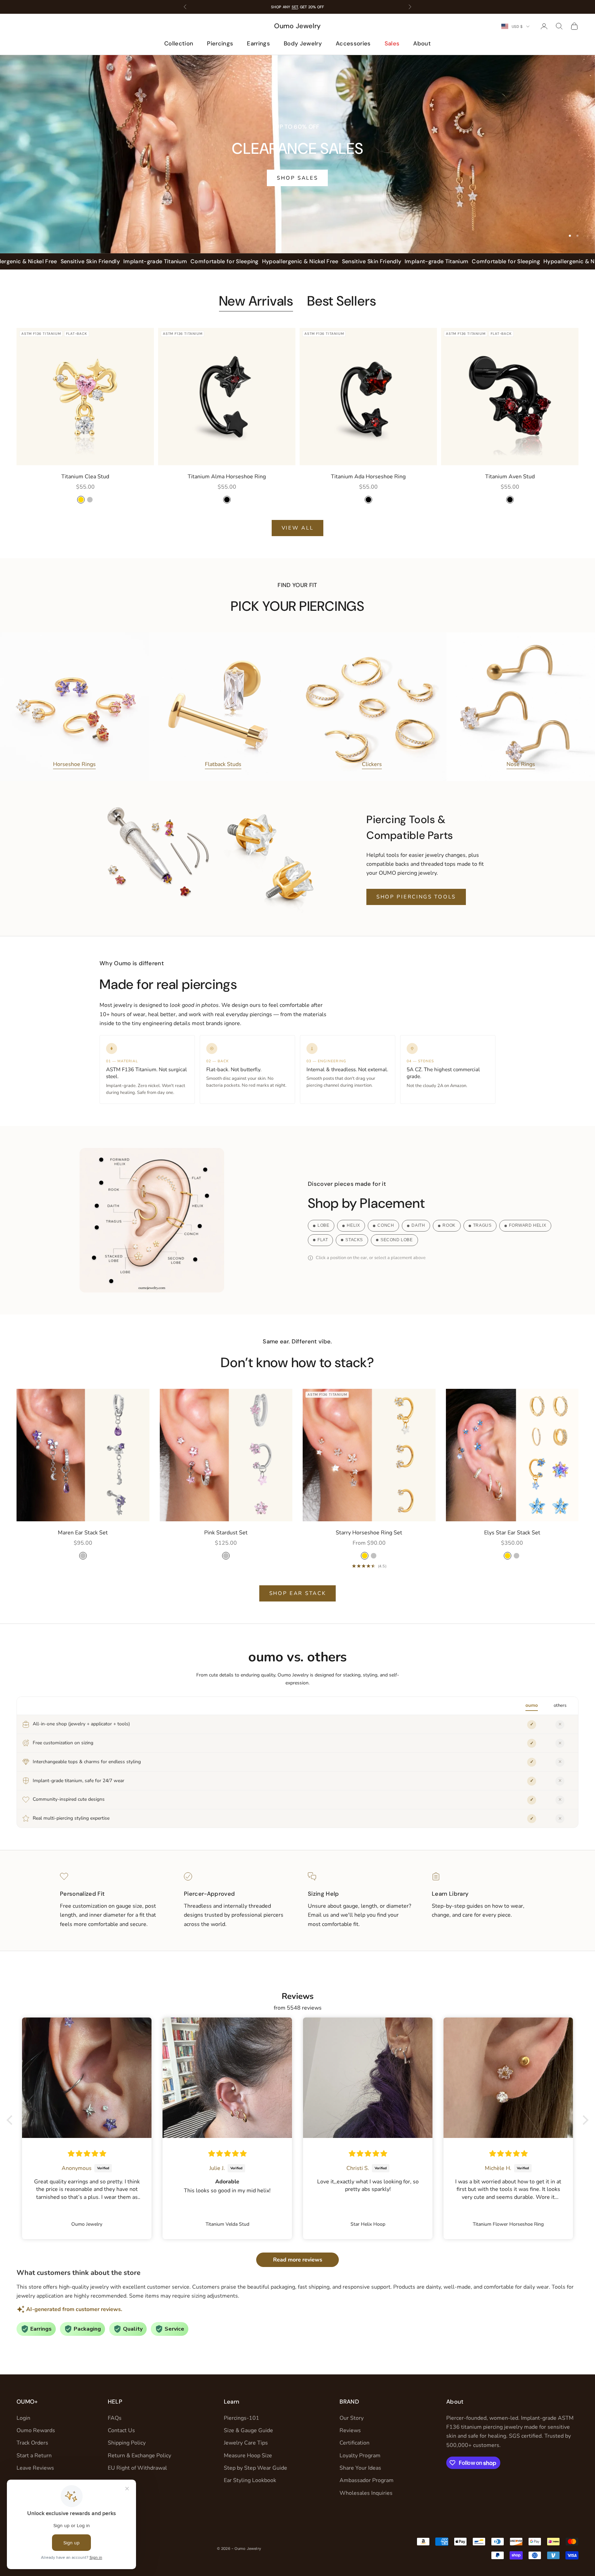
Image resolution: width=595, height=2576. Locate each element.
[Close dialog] (423, 1207)
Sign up (365, 1327)
